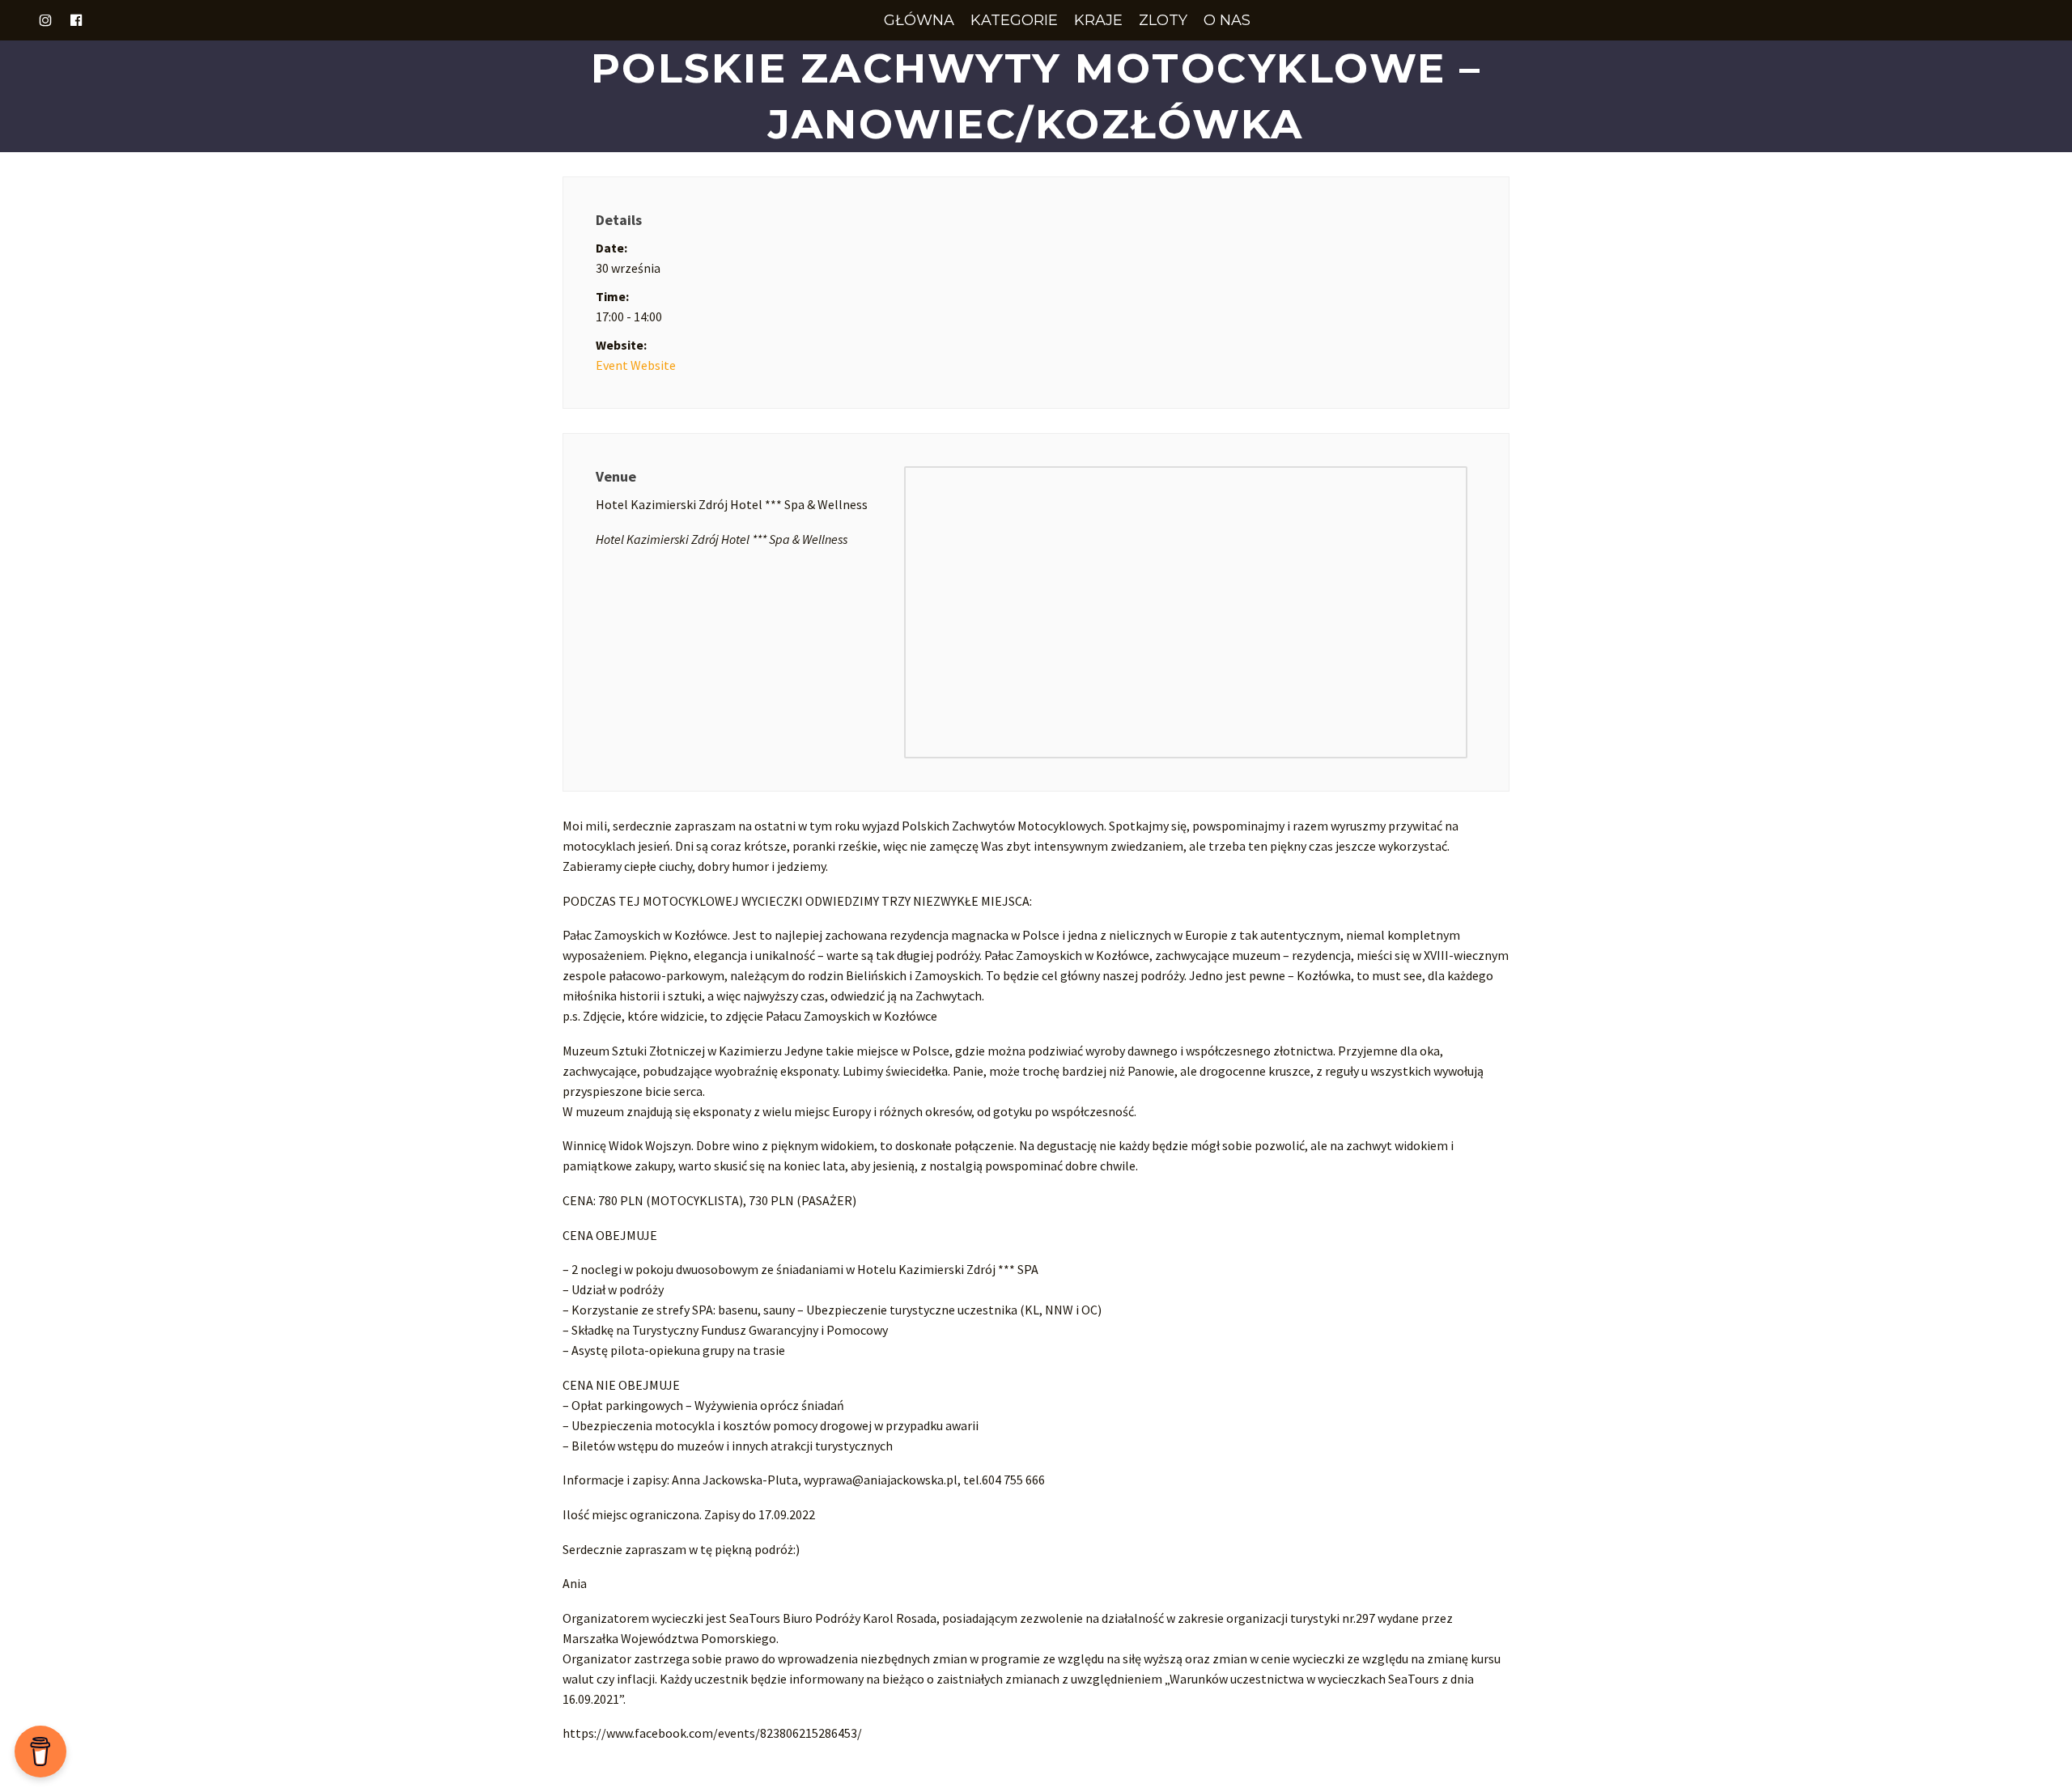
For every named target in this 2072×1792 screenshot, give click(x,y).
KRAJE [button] (1098, 20)
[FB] (76, 20)
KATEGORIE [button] (1014, 20)
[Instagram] (45, 20)
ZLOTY (1163, 20)
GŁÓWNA (919, 20)
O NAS (1227, 20)
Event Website (636, 365)
